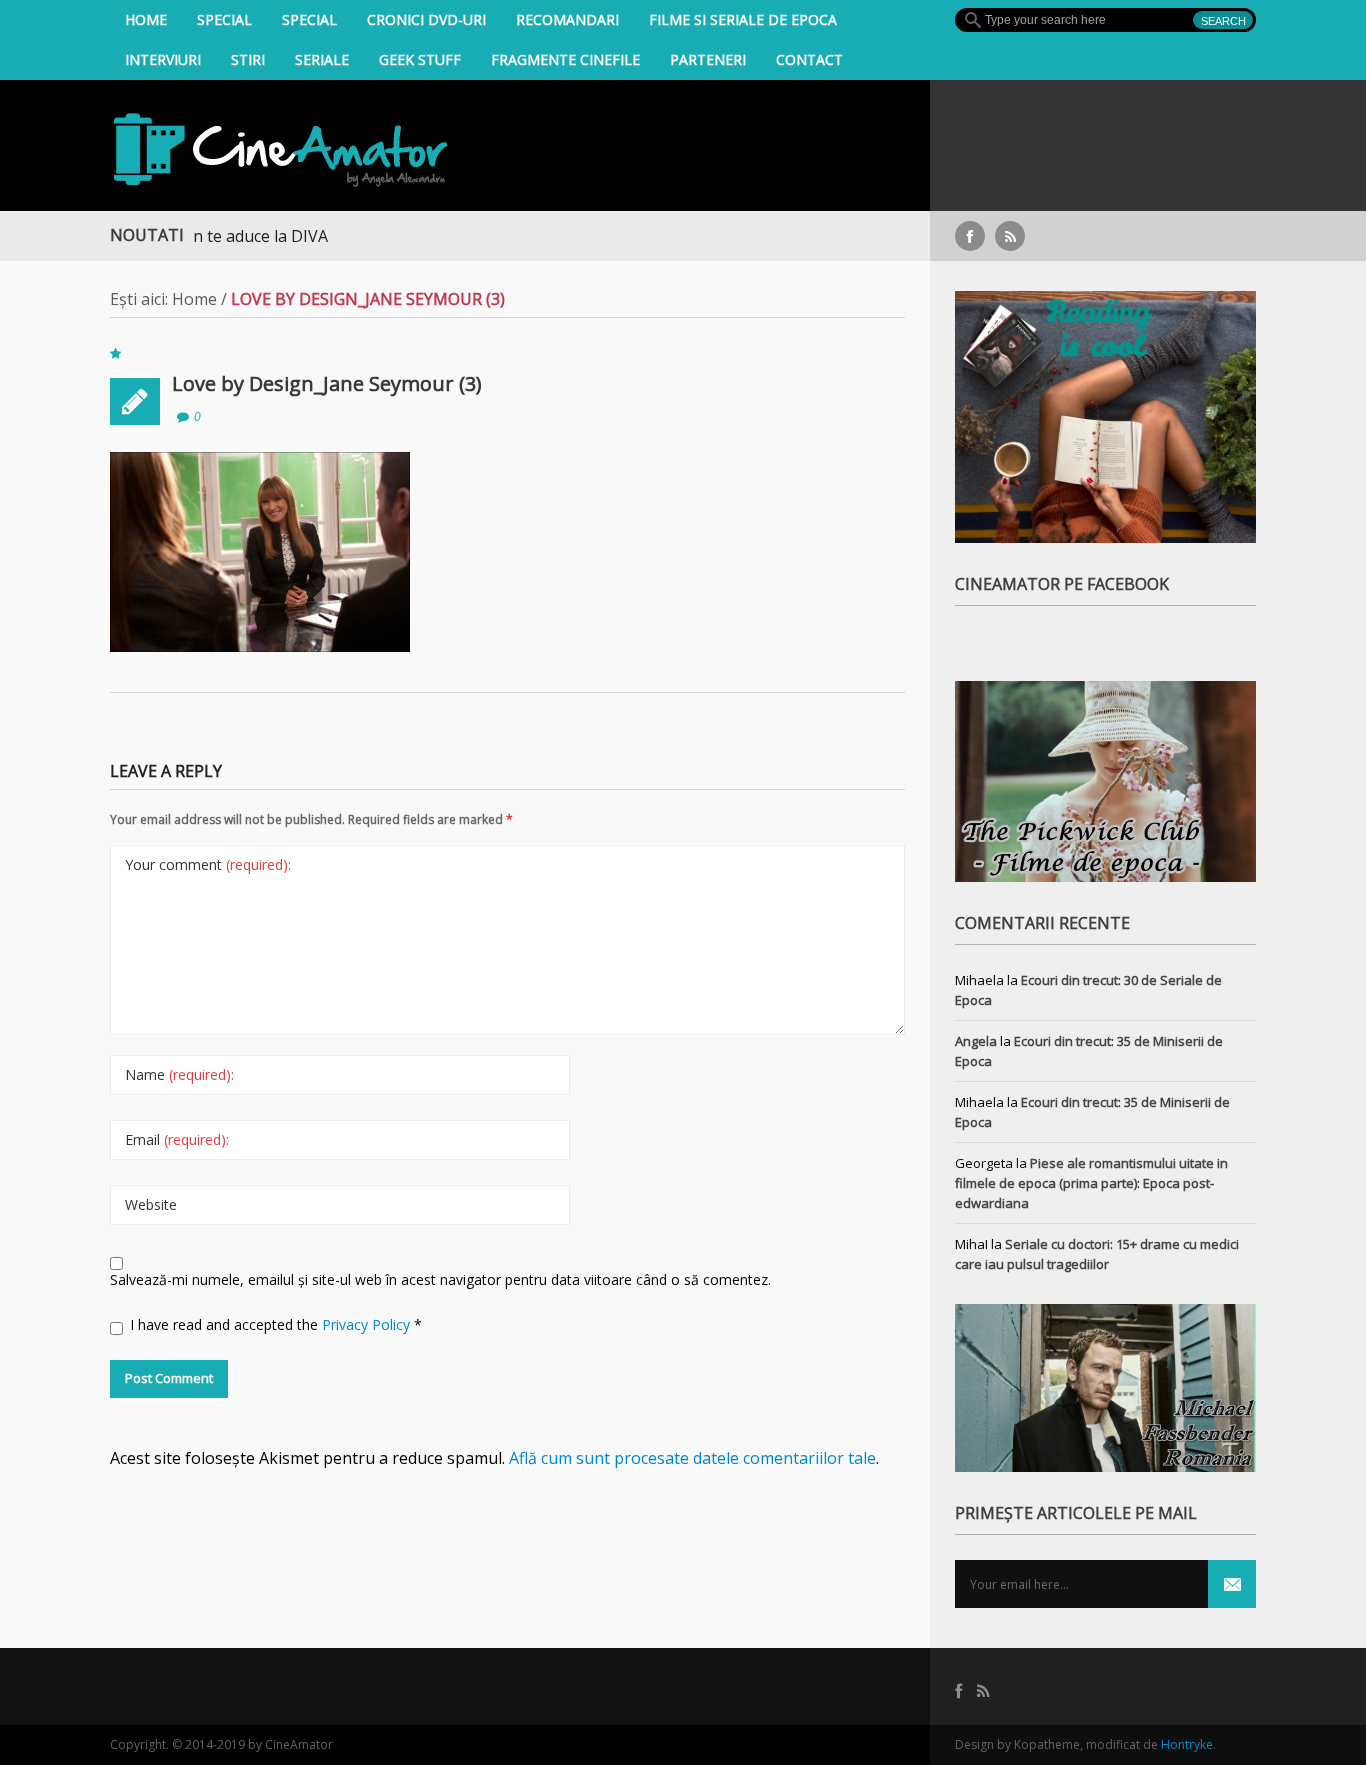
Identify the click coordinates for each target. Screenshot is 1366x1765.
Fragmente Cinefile (565, 59)
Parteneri (708, 59)
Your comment (208, 864)
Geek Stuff (420, 59)
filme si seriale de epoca (743, 19)
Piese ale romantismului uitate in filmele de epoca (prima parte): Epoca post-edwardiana (1091, 1183)
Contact (809, 59)
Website (151, 1204)
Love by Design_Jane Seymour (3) (327, 383)
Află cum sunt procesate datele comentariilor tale (692, 1458)
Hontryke (1187, 1744)
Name (179, 1074)
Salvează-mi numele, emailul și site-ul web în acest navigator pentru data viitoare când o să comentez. (440, 1279)
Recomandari (567, 19)
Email (177, 1139)
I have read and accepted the (276, 1324)
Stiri (248, 59)
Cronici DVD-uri (426, 19)
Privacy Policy (368, 1324)
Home (146, 19)
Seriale (322, 59)
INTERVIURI (163, 59)
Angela (976, 1041)
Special (224, 19)
